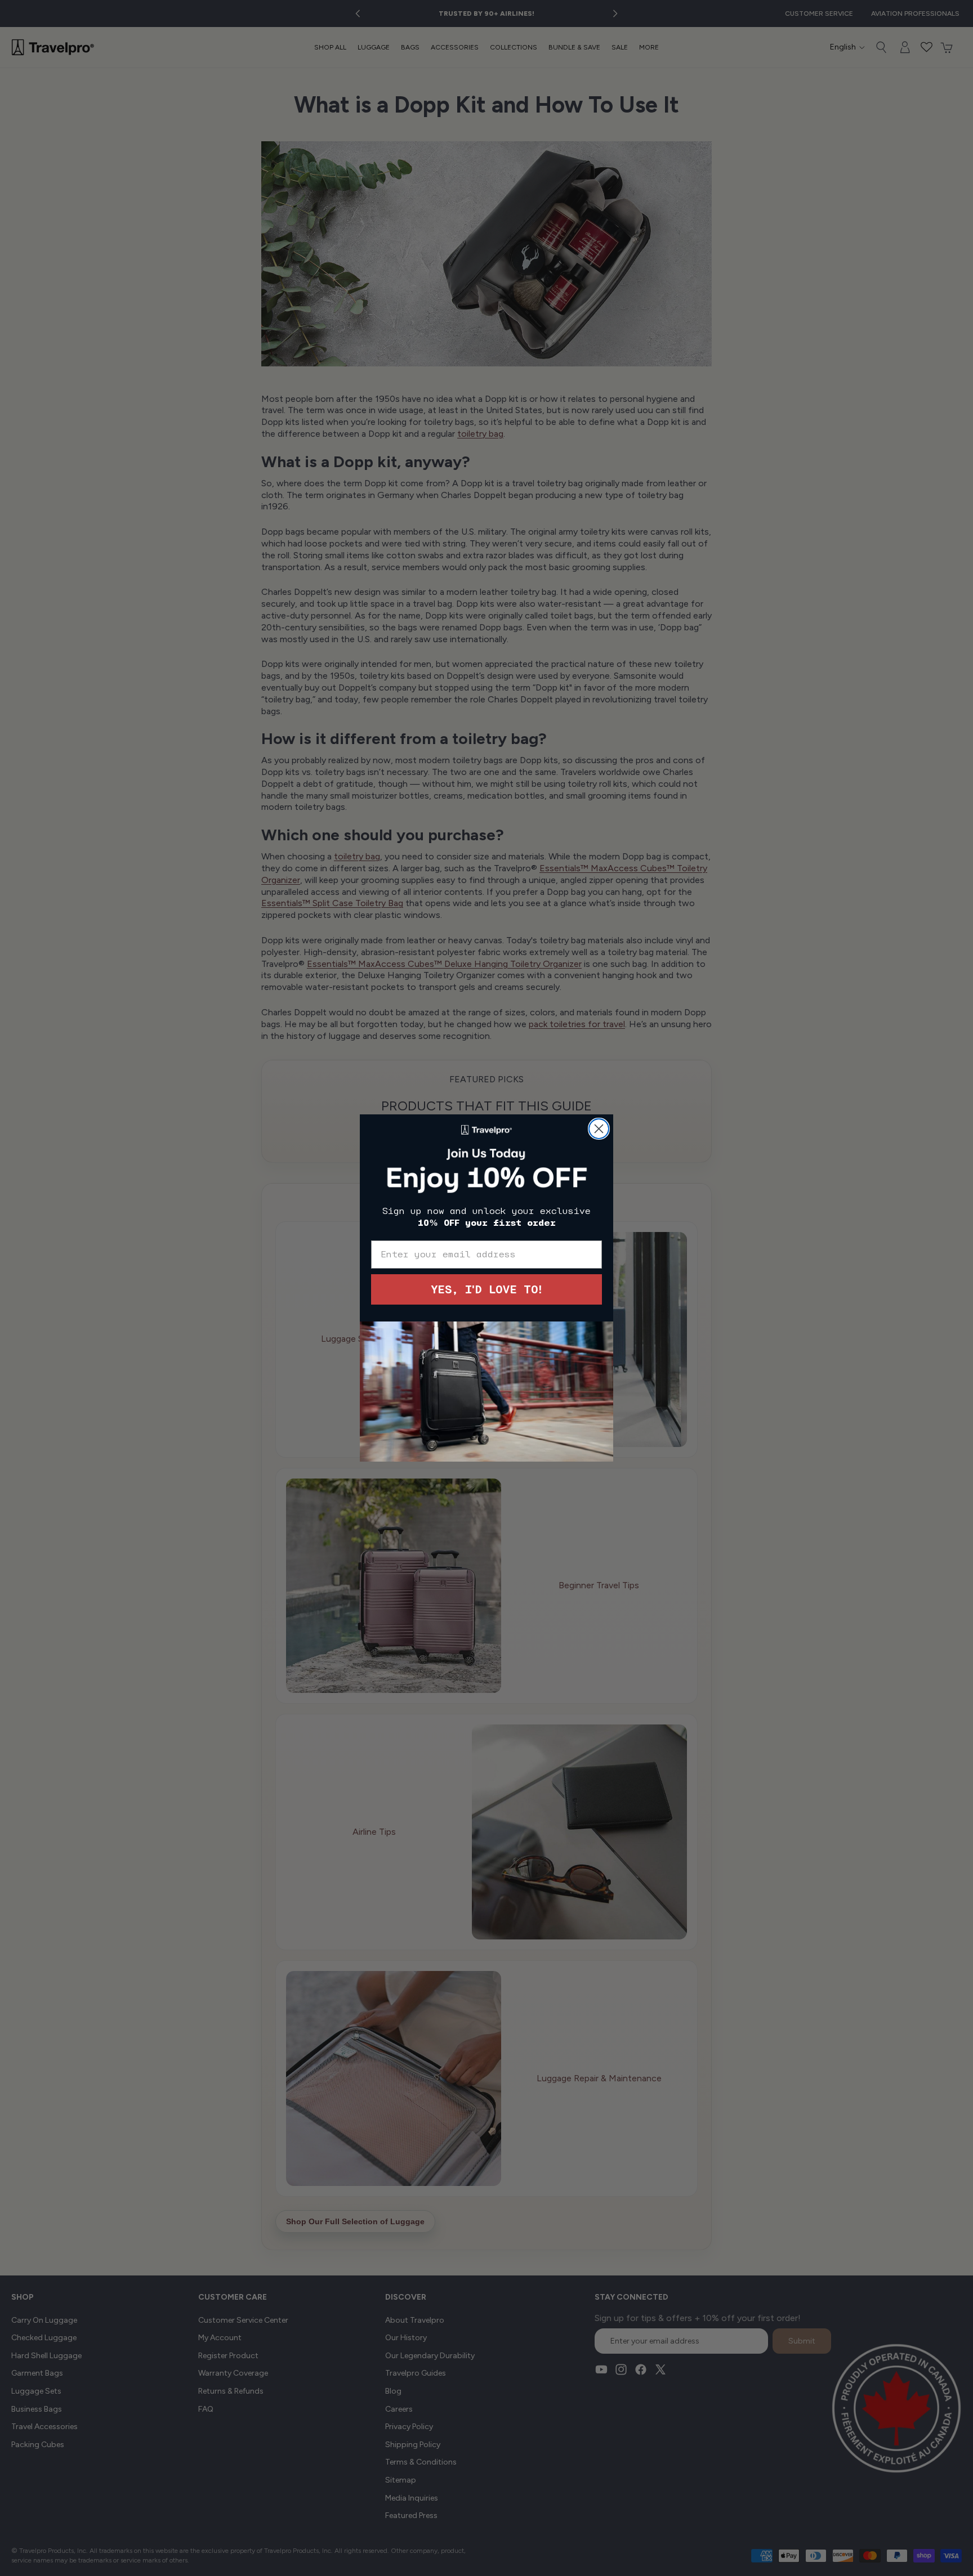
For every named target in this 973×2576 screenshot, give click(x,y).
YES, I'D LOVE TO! (486, 1289)
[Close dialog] (599, 1129)
